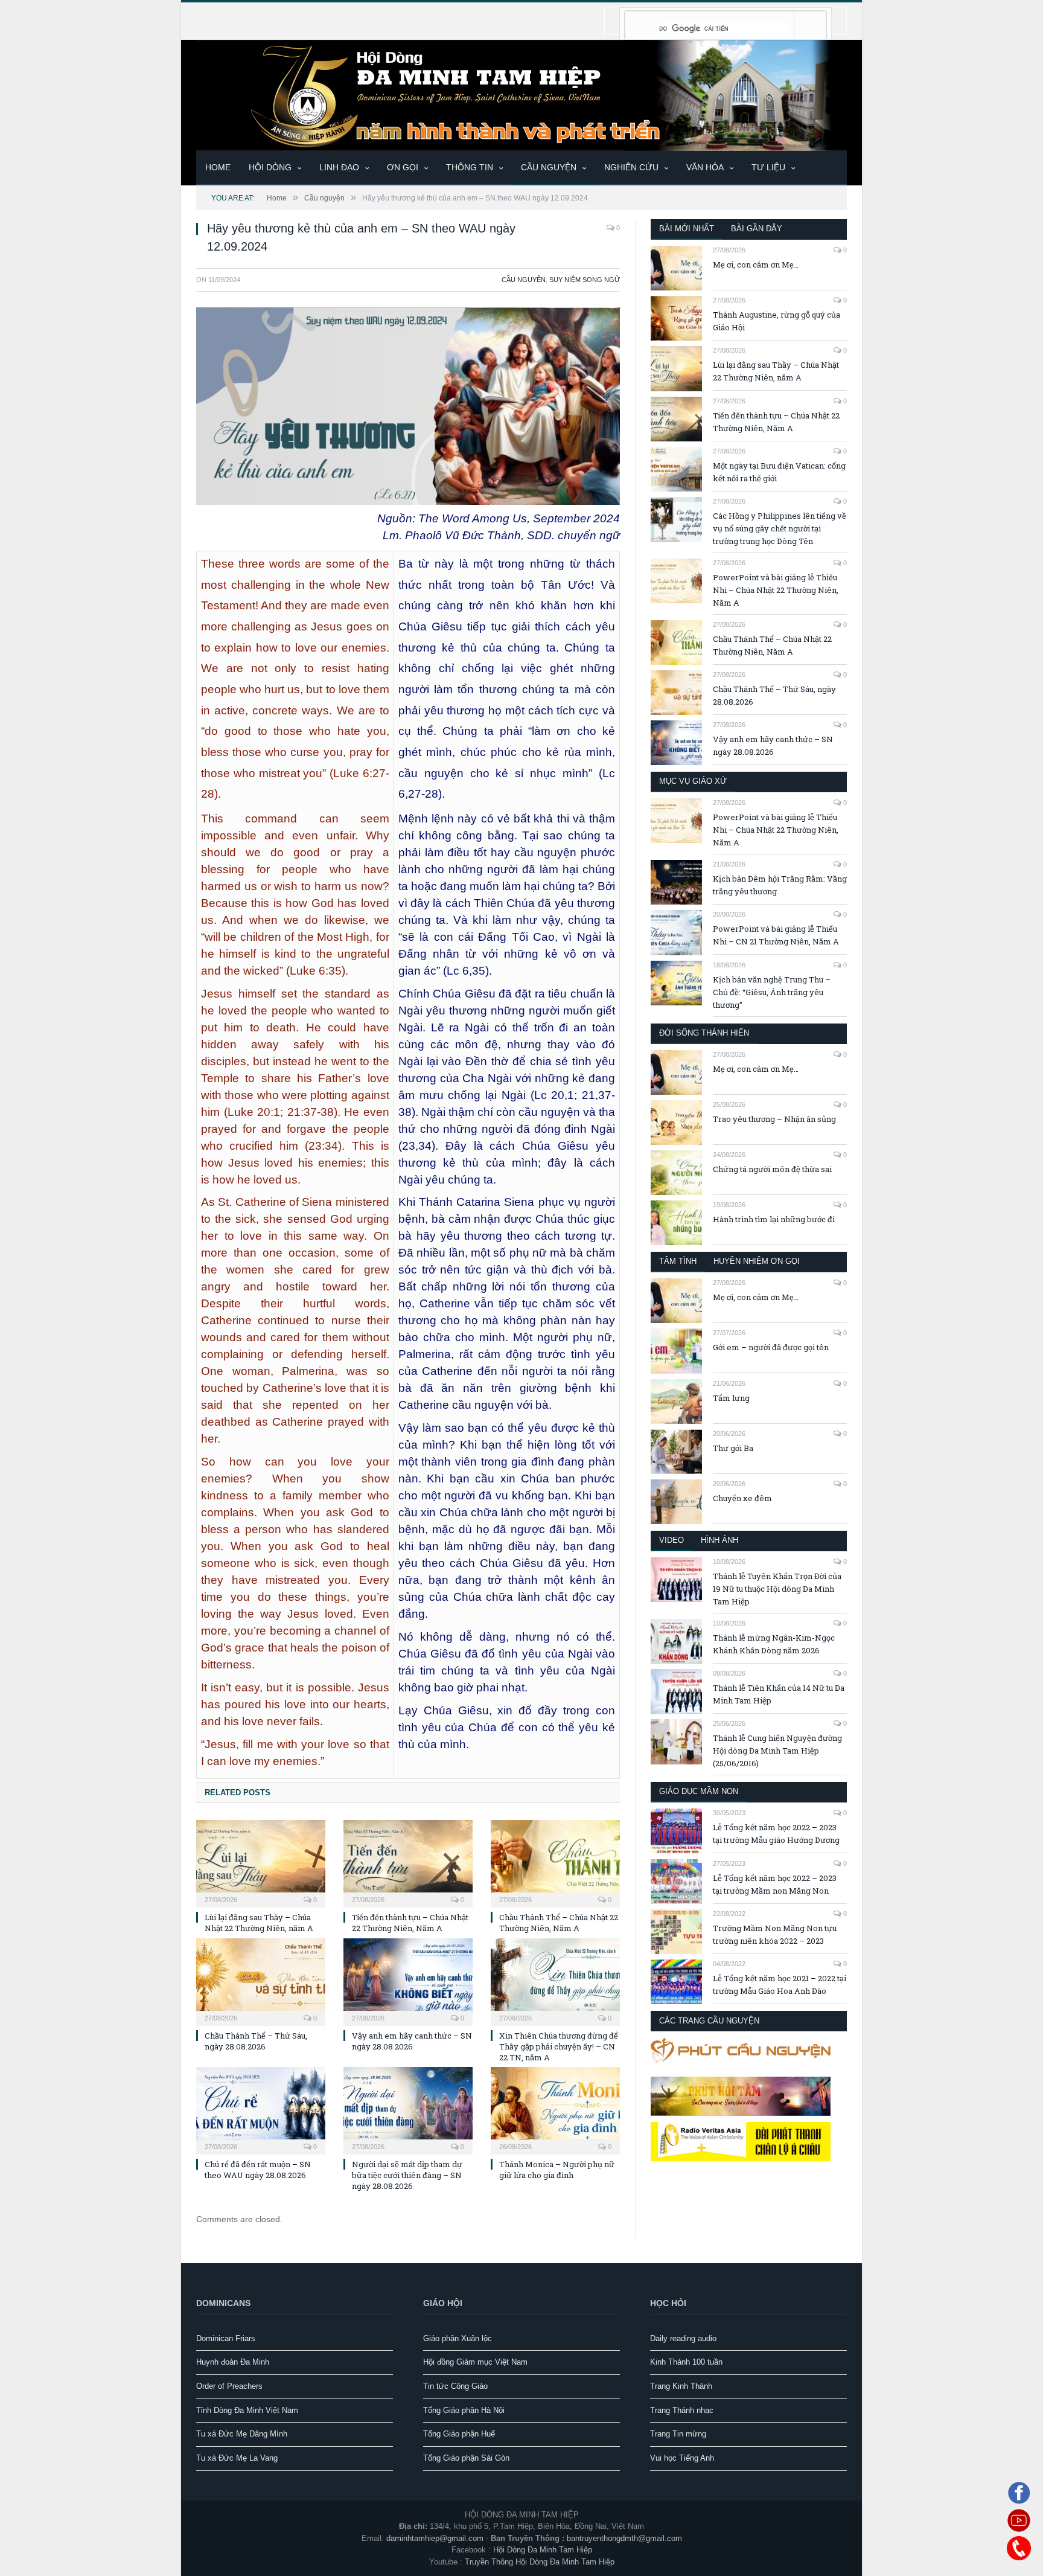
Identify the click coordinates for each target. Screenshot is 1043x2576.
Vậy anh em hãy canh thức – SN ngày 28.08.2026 (412, 2041)
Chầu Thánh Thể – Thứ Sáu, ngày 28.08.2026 (256, 2041)
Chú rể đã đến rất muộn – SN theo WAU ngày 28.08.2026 (258, 2170)
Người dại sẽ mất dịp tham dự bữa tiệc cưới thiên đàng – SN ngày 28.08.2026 (407, 2175)
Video (671, 1540)
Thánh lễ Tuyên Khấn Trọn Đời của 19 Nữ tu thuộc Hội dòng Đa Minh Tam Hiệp (777, 1589)
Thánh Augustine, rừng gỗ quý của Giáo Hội (777, 321)
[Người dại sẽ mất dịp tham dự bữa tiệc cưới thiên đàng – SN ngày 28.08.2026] (408, 2109)
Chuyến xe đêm (742, 1498)
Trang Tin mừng (678, 2434)
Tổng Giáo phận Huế (459, 2434)
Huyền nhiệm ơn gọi (757, 1261)
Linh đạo (339, 167)
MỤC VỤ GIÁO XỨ (693, 781)
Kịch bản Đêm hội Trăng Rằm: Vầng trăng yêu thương (780, 885)
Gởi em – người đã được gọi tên (771, 1347)
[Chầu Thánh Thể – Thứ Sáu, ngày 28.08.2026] (261, 1981)
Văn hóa (705, 167)
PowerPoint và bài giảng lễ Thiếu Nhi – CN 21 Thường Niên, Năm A (776, 935)
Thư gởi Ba (733, 1448)
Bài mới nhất (687, 229)
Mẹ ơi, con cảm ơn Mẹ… (756, 264)
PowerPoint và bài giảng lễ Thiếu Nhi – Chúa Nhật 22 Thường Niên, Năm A (776, 590)
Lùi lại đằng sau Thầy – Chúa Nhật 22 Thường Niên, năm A (259, 1923)
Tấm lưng (731, 1398)
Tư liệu (768, 167)
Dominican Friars (226, 2338)
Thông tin (470, 167)
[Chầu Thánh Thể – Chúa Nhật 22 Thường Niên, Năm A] (555, 1862)
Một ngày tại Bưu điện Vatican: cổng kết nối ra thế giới (779, 472)
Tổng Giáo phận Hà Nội (464, 2410)
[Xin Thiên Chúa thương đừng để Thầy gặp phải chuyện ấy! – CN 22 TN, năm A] (555, 1981)
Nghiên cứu (631, 167)
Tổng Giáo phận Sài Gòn (466, 2458)
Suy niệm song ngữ (585, 280)
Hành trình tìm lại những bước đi (774, 1219)
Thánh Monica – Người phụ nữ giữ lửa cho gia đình (557, 2170)
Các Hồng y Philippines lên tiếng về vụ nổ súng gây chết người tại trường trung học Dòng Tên (780, 528)
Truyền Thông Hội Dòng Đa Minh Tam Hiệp (540, 2562)
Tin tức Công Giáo (455, 2386)
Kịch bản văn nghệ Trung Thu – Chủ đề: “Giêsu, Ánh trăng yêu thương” (772, 992)
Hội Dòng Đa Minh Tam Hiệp (543, 2550)
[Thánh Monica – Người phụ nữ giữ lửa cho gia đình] (555, 2109)
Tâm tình (678, 1261)
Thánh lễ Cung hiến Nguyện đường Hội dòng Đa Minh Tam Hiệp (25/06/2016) (777, 1751)
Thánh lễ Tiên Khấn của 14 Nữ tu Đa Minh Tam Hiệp (779, 1694)
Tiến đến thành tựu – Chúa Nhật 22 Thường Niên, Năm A (410, 1923)
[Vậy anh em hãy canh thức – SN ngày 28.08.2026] (408, 1981)
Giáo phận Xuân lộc (458, 2338)
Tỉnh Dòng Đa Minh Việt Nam (247, 2410)
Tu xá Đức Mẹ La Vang (237, 2458)
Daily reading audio (683, 2338)
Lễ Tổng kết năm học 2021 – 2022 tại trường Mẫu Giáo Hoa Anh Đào (780, 1985)
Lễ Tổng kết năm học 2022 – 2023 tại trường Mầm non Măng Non (775, 1884)
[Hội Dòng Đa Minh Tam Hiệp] (521, 94)
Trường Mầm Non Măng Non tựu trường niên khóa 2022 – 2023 (775, 1934)
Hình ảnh (719, 1540)
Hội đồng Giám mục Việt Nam (475, 2362)
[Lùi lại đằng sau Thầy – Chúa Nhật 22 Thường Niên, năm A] (261, 1862)
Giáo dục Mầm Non (699, 1791)
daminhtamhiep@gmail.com (435, 2538)
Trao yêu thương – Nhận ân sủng (774, 1119)
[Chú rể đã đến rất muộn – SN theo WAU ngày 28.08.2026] (261, 2109)
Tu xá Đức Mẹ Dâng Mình (242, 2434)
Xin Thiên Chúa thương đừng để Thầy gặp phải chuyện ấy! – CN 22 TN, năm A (559, 2046)
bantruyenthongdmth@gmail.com (624, 2538)
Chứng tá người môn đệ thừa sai (772, 1169)
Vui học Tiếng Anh (682, 2458)
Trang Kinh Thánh (681, 2386)
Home (218, 167)
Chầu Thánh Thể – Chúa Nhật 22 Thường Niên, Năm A (559, 1923)
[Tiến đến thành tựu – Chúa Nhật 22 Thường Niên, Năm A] (408, 1862)
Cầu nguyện (549, 167)
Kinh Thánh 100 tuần (686, 2362)
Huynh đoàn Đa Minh (233, 2362)
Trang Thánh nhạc (682, 2410)
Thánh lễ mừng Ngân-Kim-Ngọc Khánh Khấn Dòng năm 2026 (774, 1644)
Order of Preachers (229, 2386)
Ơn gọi (403, 167)
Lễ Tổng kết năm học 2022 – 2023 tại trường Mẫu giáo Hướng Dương (776, 1834)
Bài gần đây (757, 229)
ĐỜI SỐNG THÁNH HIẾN (704, 1033)
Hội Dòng (270, 167)
